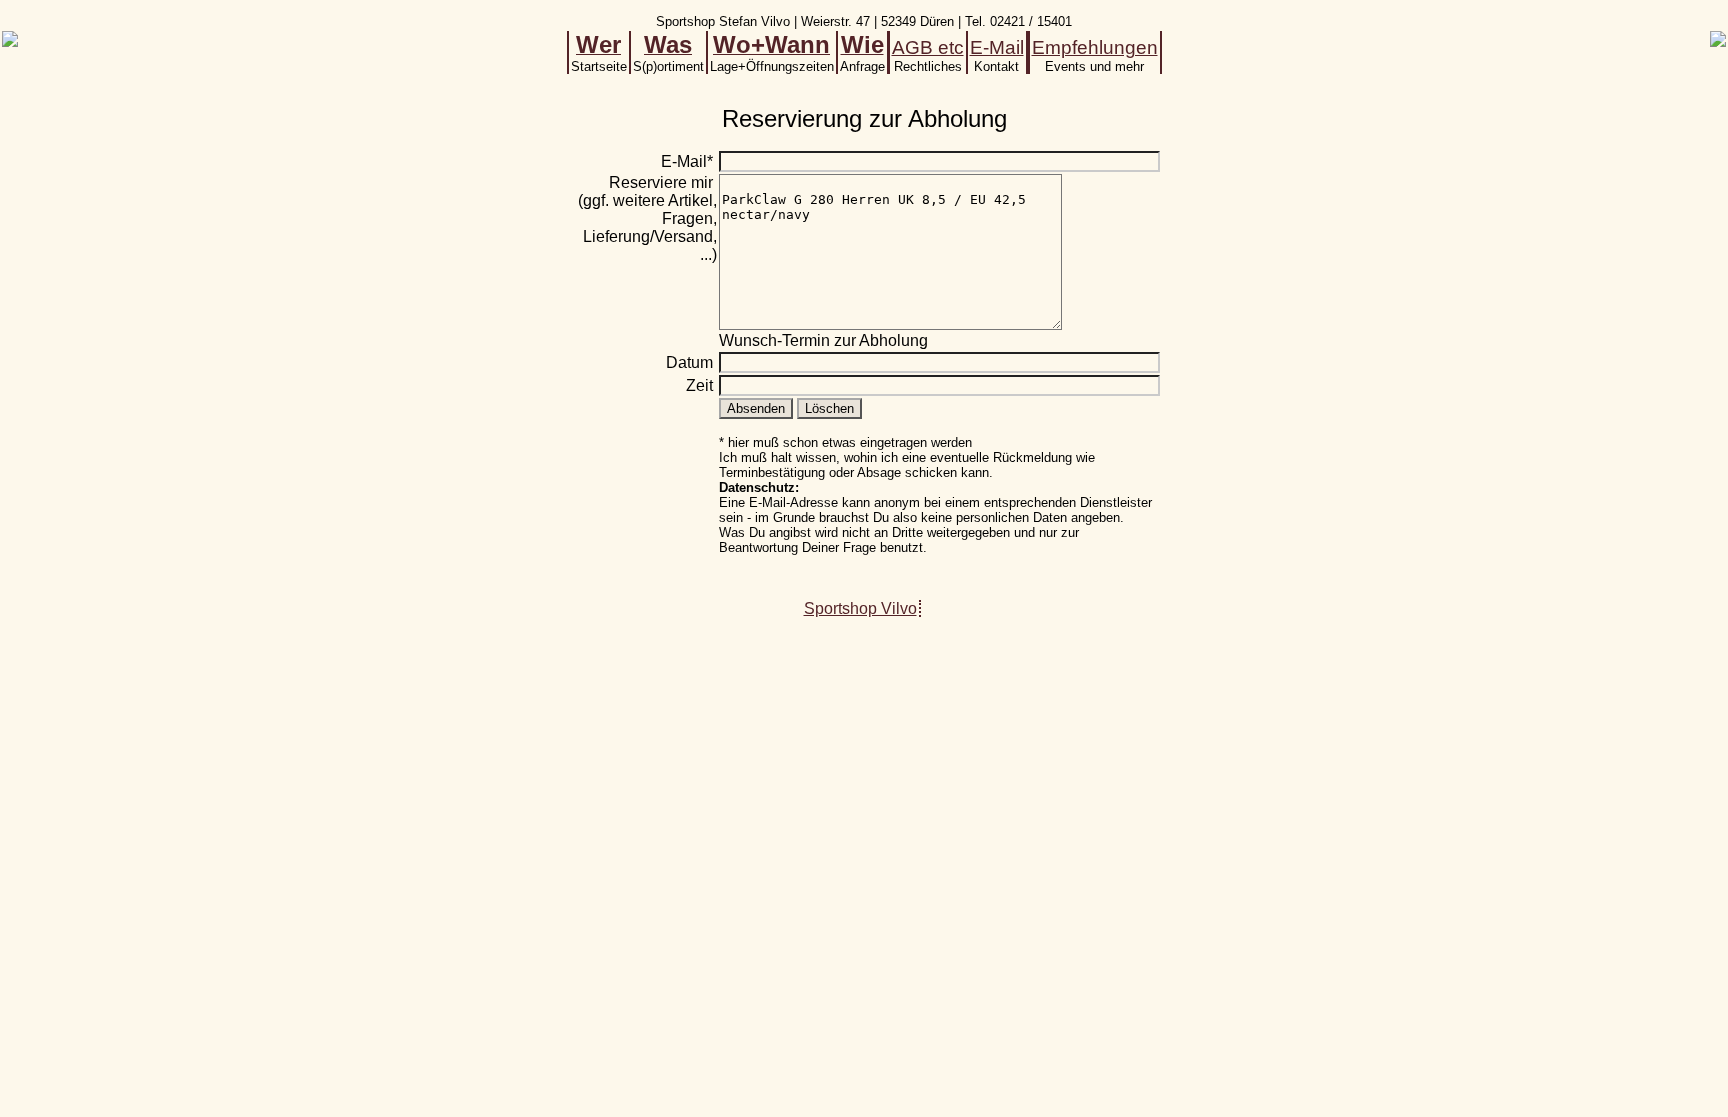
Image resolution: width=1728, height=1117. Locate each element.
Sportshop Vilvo (860, 608)
